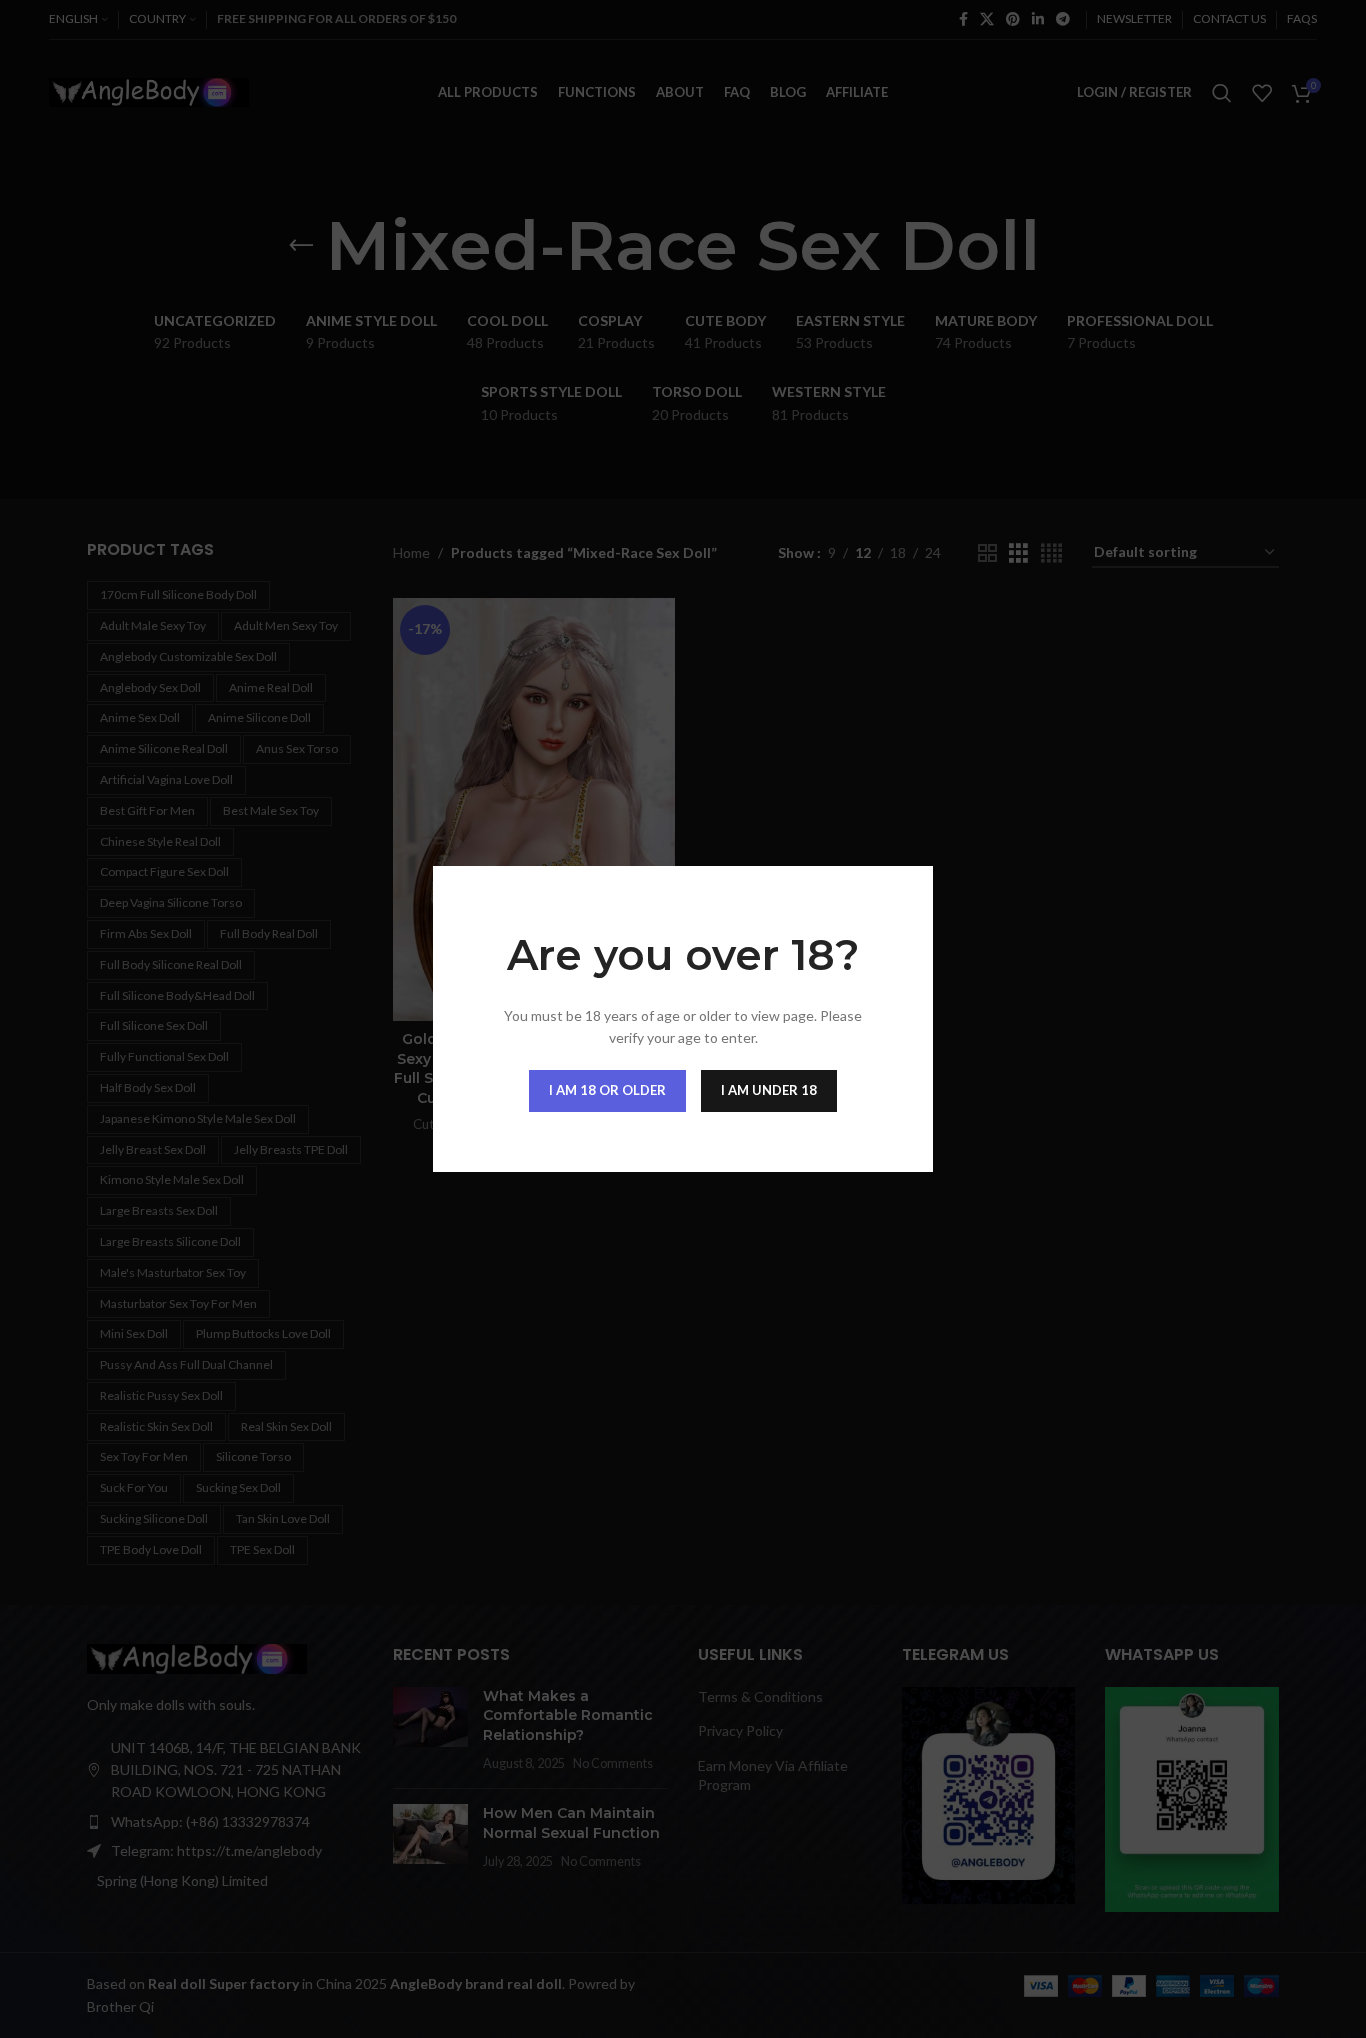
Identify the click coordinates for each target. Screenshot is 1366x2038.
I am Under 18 (769, 1090)
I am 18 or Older (607, 1090)
